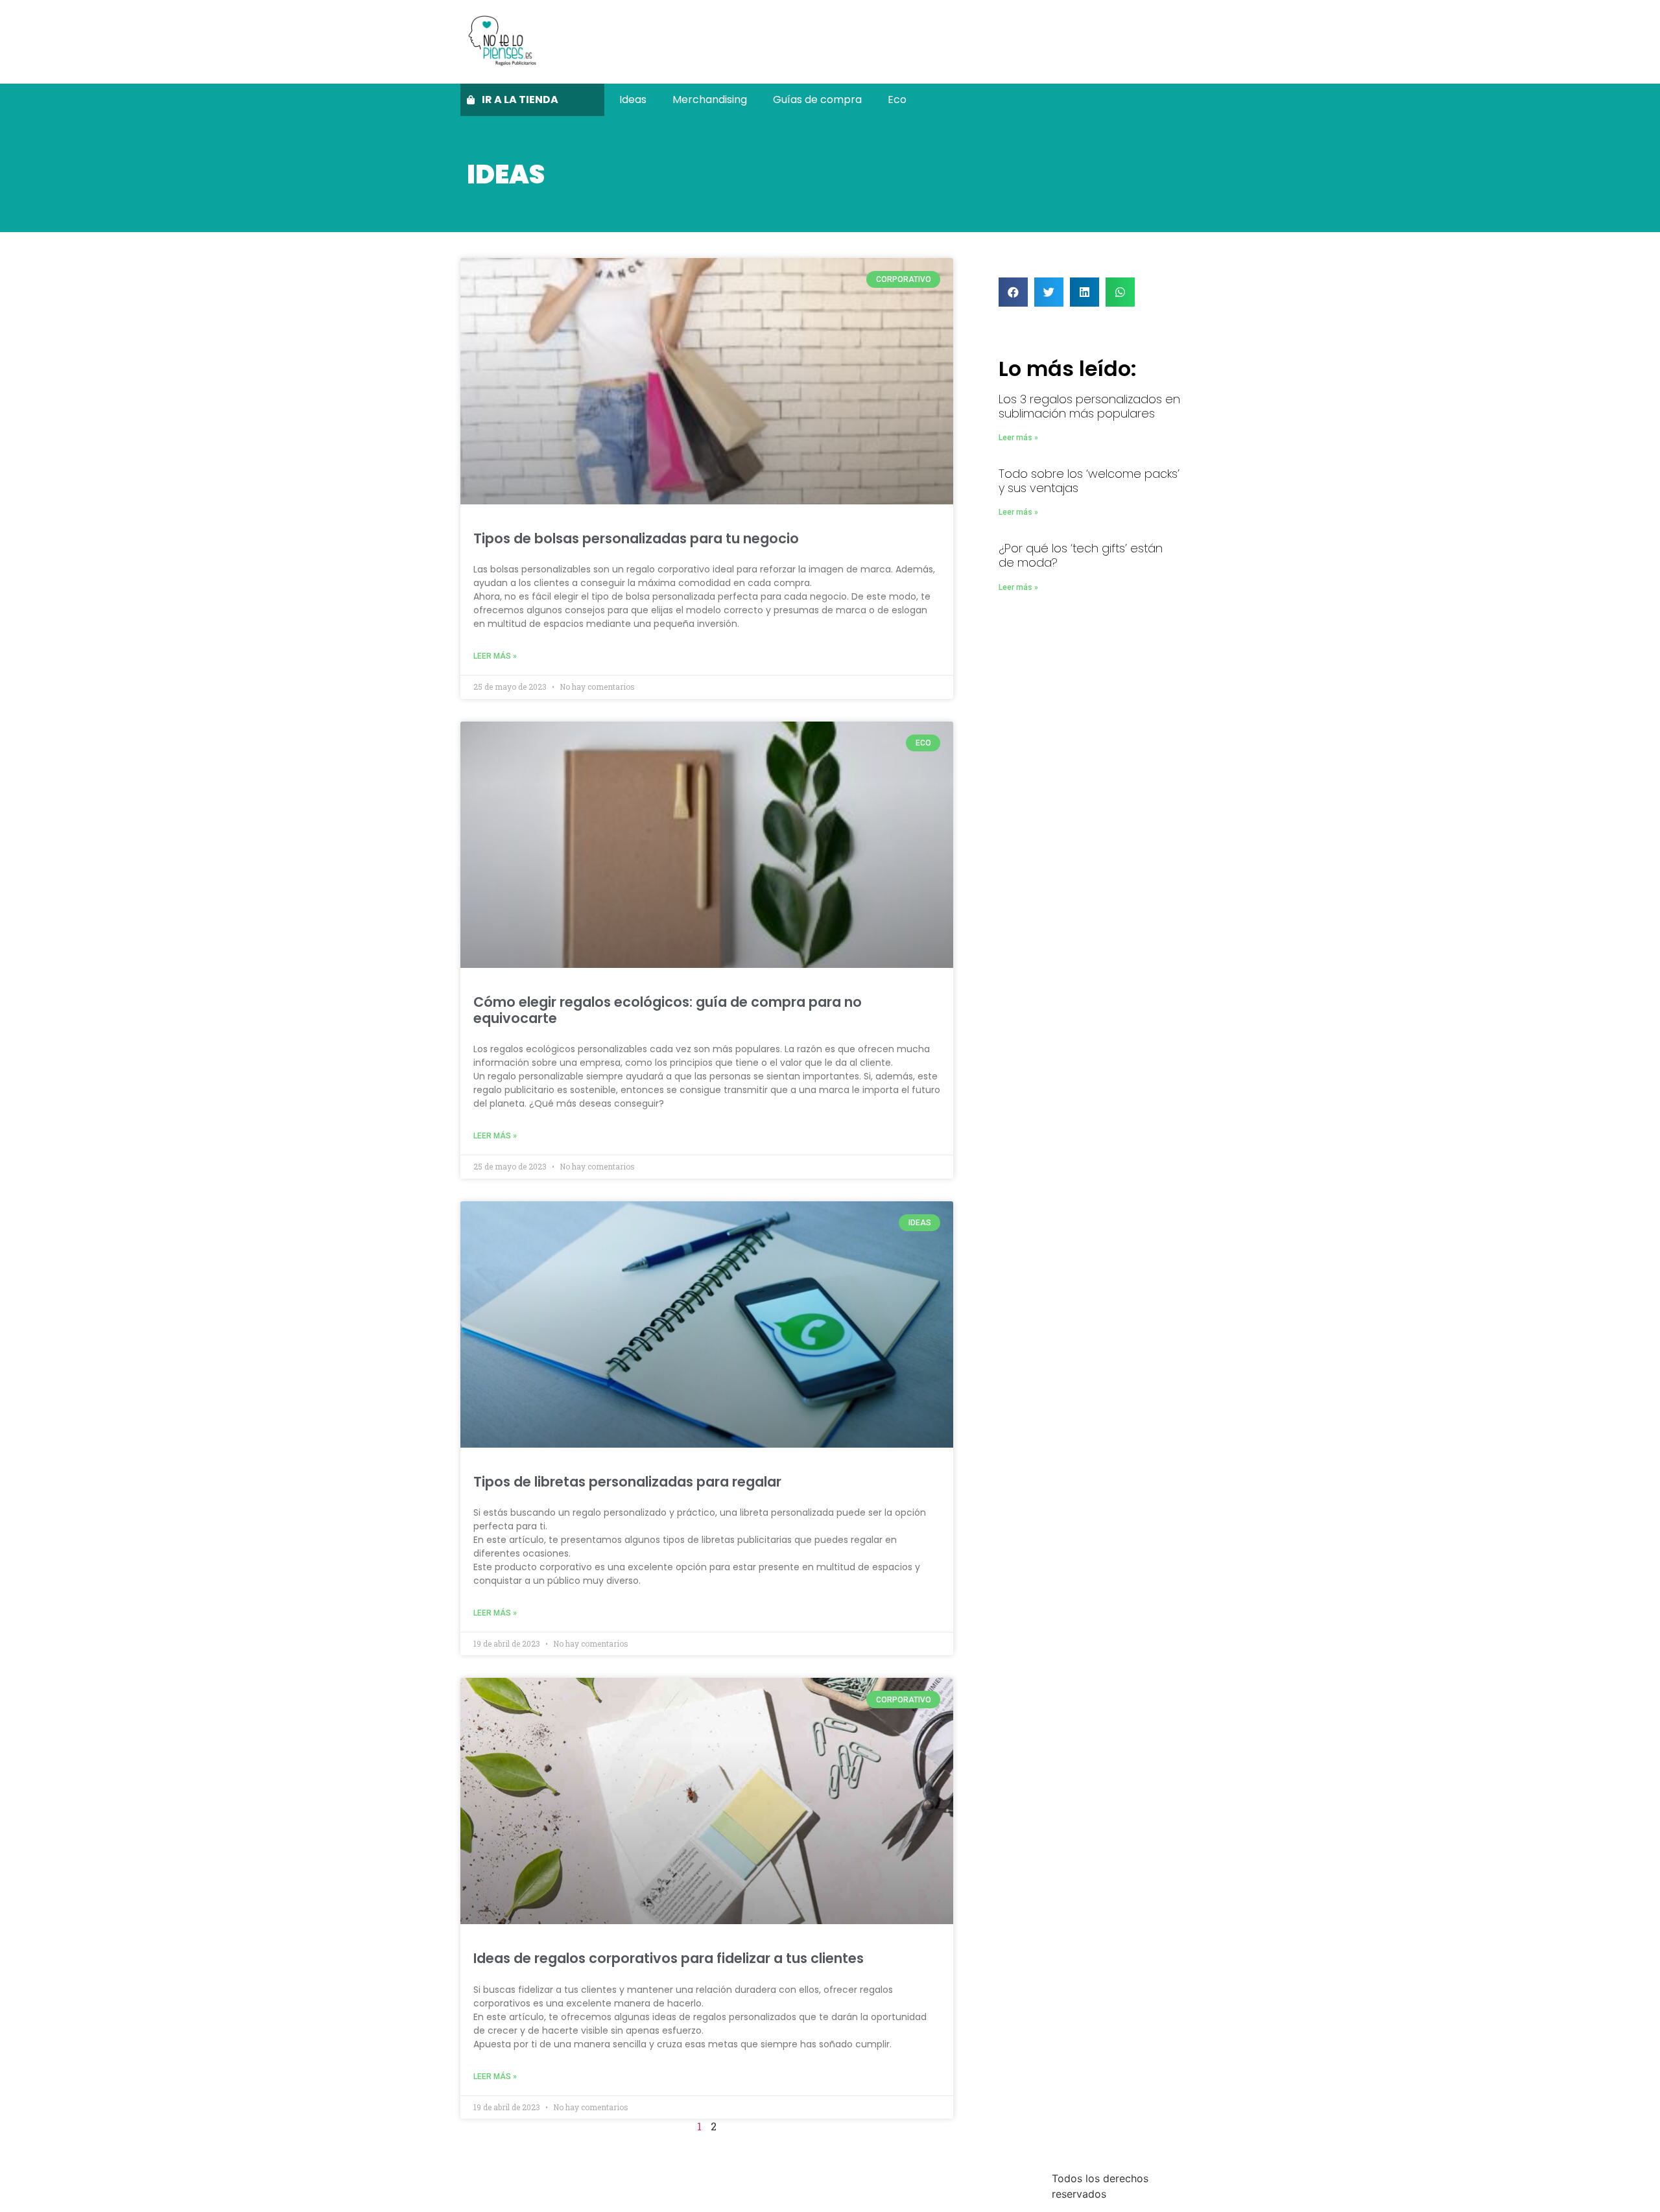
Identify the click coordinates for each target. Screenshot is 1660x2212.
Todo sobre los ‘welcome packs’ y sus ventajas (1089, 481)
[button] (1013, 292)
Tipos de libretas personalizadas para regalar (627, 1482)
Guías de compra (817, 100)
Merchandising (710, 100)
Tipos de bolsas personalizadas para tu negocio (636, 538)
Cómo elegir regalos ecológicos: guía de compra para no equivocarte (668, 1010)
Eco (897, 100)
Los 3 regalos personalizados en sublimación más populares (1089, 406)
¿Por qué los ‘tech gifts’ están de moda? (1081, 555)
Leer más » (495, 656)
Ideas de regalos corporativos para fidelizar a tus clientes (669, 1958)
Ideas (633, 100)
